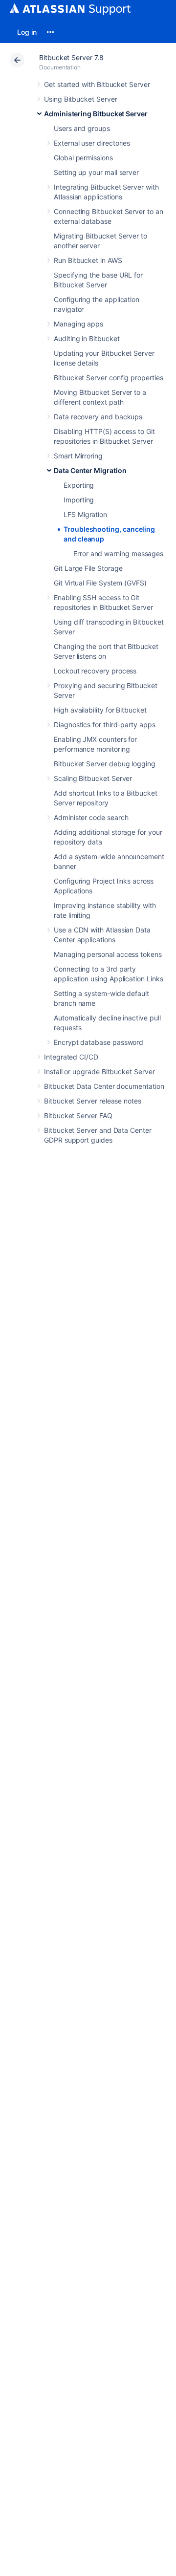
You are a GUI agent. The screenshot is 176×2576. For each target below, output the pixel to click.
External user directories (92, 143)
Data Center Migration (90, 470)
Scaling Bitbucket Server (93, 778)
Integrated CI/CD (71, 1057)
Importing (79, 500)
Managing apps (78, 324)
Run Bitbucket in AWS (88, 260)
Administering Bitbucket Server (96, 114)
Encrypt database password (99, 1042)
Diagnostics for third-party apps (105, 725)
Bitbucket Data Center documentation (104, 1086)
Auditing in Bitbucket (87, 338)
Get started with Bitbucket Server (97, 84)
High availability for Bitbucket (100, 710)
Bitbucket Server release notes (93, 1101)
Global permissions (83, 158)
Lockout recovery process (95, 671)
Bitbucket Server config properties (109, 378)
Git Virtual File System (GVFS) (100, 583)
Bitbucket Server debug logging (105, 764)
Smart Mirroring (78, 456)
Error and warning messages (118, 553)
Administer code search (91, 817)
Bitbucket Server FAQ (78, 1115)
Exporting (79, 485)
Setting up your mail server (96, 172)
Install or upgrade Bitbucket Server (99, 1072)
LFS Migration (85, 514)
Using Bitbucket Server (80, 99)
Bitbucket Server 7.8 (71, 57)
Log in (27, 32)
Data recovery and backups (98, 417)
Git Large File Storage (88, 568)
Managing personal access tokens (108, 954)
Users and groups (82, 128)
